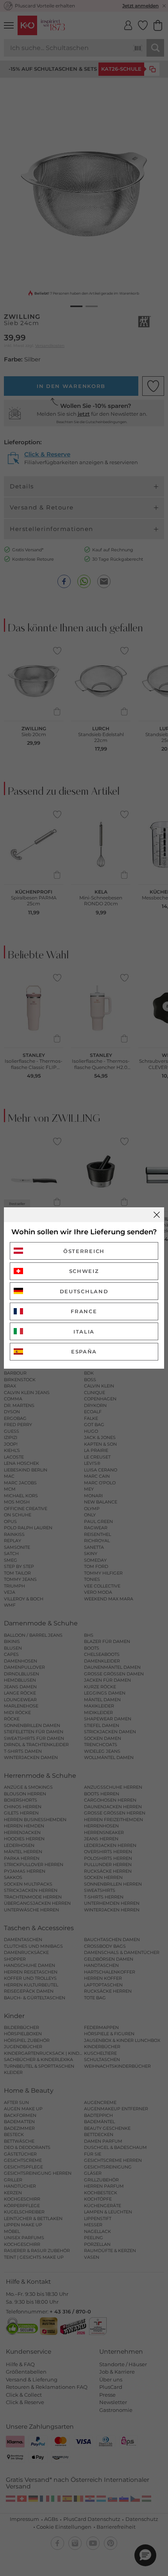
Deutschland (84, 1291)
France (84, 1311)
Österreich (84, 1251)
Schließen (157, 1215)
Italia (84, 1332)
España (84, 1351)
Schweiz (84, 1271)
